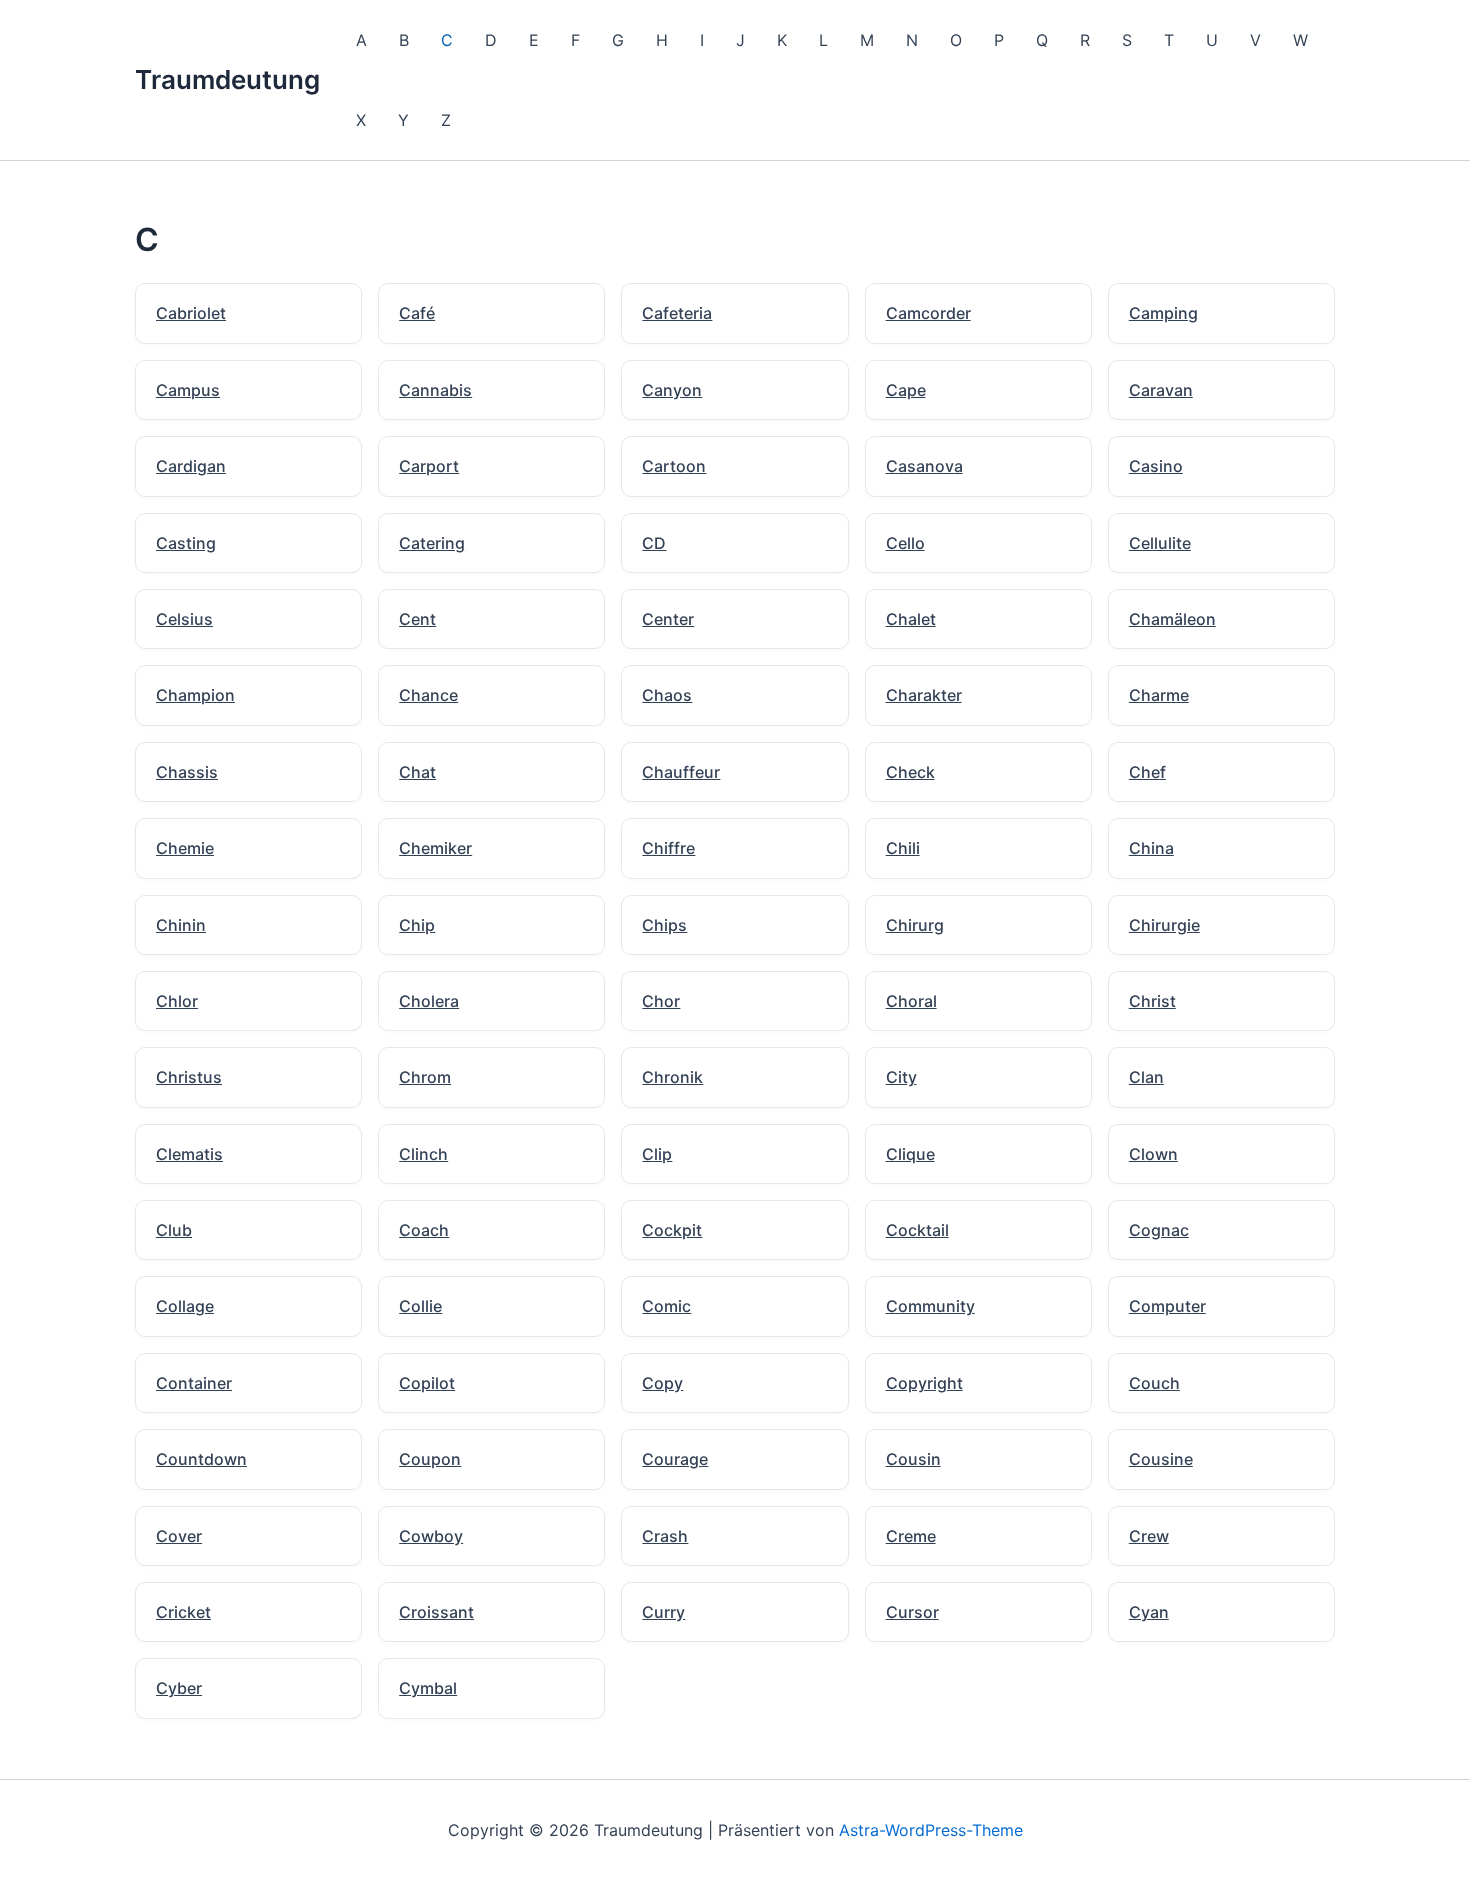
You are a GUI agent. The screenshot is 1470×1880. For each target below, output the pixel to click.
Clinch (423, 1154)
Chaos (667, 695)
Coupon (430, 1459)
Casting (186, 543)
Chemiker (435, 848)
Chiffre (668, 848)
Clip (657, 1154)
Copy (662, 1383)
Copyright (924, 1383)
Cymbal (428, 1688)
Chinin (181, 925)
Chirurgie (1164, 925)
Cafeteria (677, 313)
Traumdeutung (227, 79)
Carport (429, 466)
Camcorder (928, 313)
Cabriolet (191, 313)
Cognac (1159, 1230)
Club (174, 1230)
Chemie (185, 848)
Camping (1163, 313)
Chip (417, 925)
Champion (195, 695)
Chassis (187, 772)
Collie (420, 1306)
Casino (1156, 466)
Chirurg (915, 925)
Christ (1152, 1001)
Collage (185, 1306)
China (1151, 848)
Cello (905, 543)
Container (194, 1383)
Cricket (183, 1612)
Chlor (177, 1001)
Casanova (924, 466)
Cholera (429, 1001)
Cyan (1149, 1612)
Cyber (179, 1688)
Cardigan (191, 466)
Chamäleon (1172, 619)
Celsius (184, 619)
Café (417, 313)
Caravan (1161, 390)
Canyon (672, 390)
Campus (188, 390)
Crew (1149, 1536)
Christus (189, 1077)
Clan (1146, 1077)
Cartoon (674, 466)
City (901, 1077)
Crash (665, 1536)
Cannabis (435, 390)
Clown (1153, 1154)
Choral (911, 1001)
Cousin (913, 1459)
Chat (417, 772)
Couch (1154, 1383)
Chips (664, 925)
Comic (666, 1306)
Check (910, 772)
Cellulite (1160, 543)
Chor (661, 1001)
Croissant (436, 1612)
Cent (417, 619)
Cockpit (672, 1230)
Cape (906, 390)
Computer (1167, 1306)
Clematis (189, 1154)
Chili (903, 848)
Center (668, 619)
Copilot (427, 1383)
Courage (675, 1459)
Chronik (672, 1077)
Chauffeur (681, 772)
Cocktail (917, 1230)
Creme (911, 1536)
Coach (424, 1230)
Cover (179, 1536)
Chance (428, 695)
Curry (663, 1612)
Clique (910, 1154)
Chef (1147, 772)
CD (654, 543)
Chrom (425, 1077)
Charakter (924, 695)
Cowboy (431, 1536)
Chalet (911, 619)
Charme (1159, 695)
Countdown (201, 1459)
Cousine (1161, 1459)
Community (930, 1306)
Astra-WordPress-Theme (931, 1830)
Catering (432, 543)
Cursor (912, 1612)
